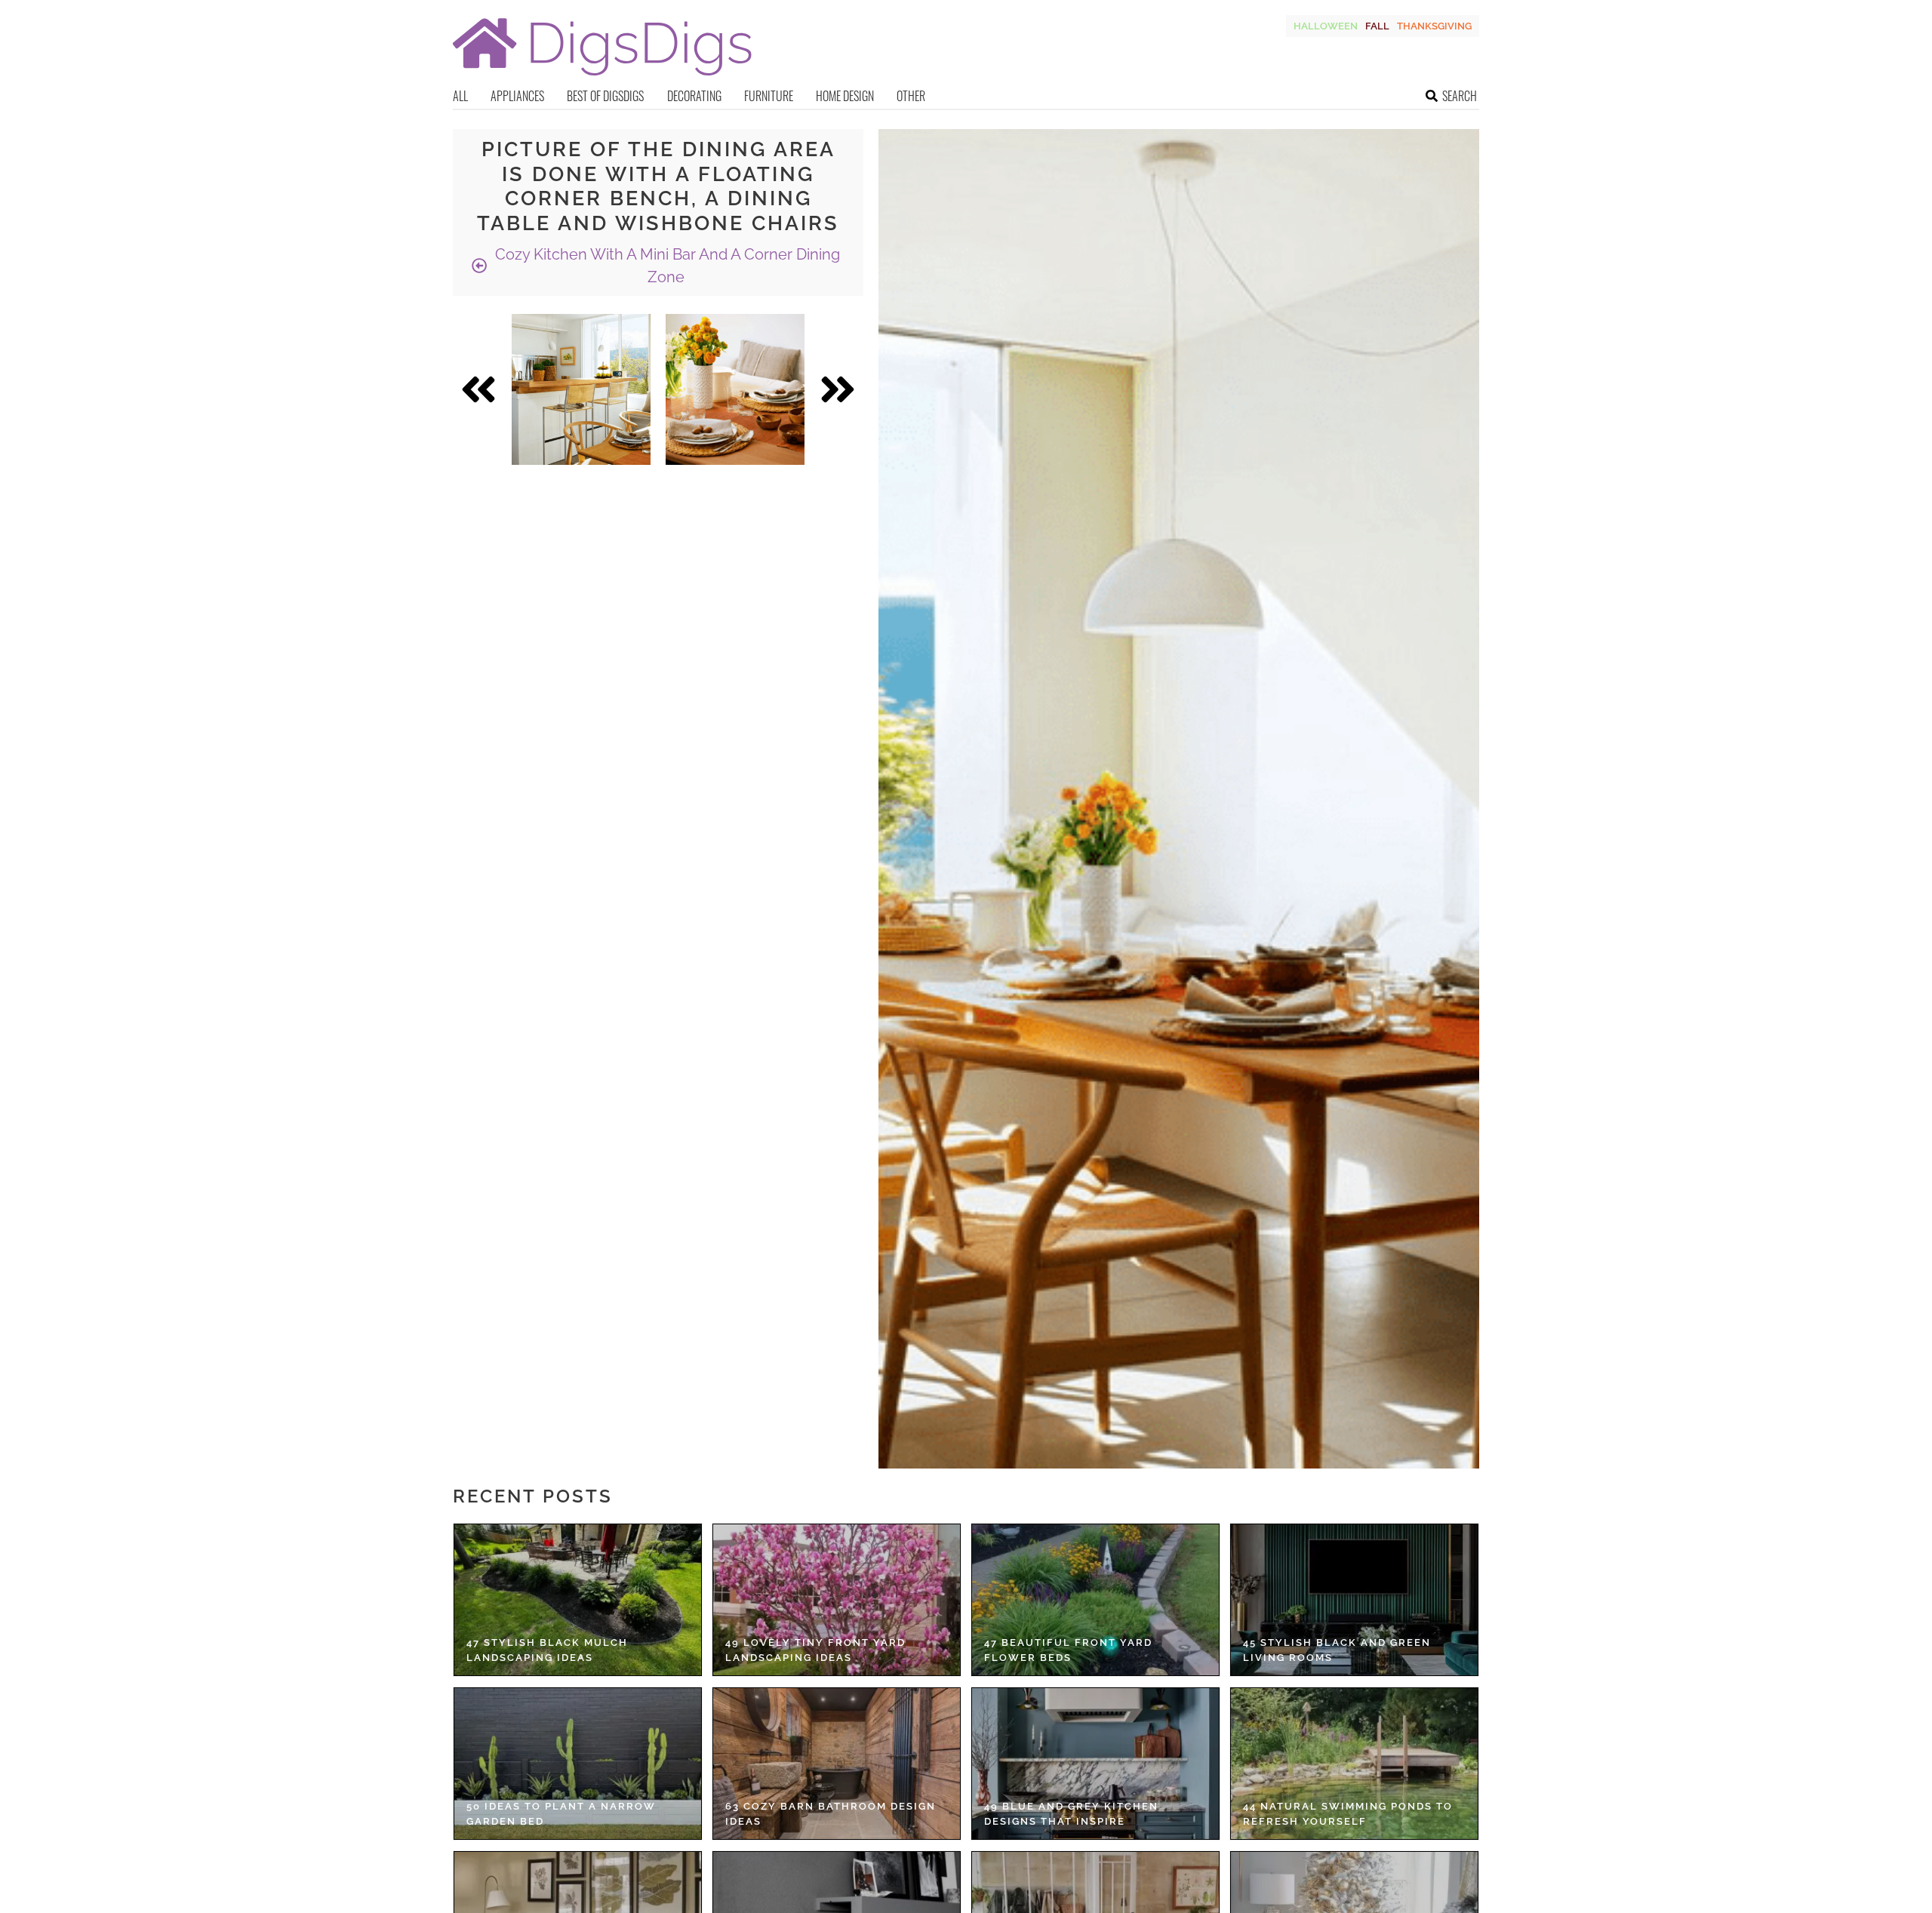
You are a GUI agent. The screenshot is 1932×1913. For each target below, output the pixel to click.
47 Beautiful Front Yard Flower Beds (1068, 1650)
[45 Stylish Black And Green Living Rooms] (1354, 1600)
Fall (1377, 26)
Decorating (694, 96)
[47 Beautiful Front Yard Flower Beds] (1095, 1600)
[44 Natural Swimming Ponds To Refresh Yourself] (1354, 1764)
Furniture (769, 96)
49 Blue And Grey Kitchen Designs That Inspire (1071, 1814)
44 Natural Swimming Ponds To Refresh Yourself (1348, 1814)
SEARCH (1460, 96)
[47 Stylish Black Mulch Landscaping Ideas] (578, 1600)
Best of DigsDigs (605, 96)
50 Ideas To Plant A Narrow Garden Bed (561, 1814)
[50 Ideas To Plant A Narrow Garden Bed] (578, 1764)
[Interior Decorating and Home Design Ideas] (602, 77)
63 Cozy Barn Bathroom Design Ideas (831, 1814)
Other (911, 96)
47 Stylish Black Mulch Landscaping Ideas (547, 1650)
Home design (845, 96)
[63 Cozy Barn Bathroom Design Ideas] (837, 1764)
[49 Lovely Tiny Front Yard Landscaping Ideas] (837, 1600)
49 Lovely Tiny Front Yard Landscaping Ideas (815, 1650)
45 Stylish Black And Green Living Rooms (1337, 1650)
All (460, 96)
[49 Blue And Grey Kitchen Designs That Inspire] (1095, 1764)
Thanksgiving (1434, 26)
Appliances (517, 96)
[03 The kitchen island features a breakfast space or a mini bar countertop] (581, 389)
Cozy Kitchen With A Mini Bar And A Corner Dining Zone (666, 266)
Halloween (1326, 26)
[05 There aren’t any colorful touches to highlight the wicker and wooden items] (735, 389)
